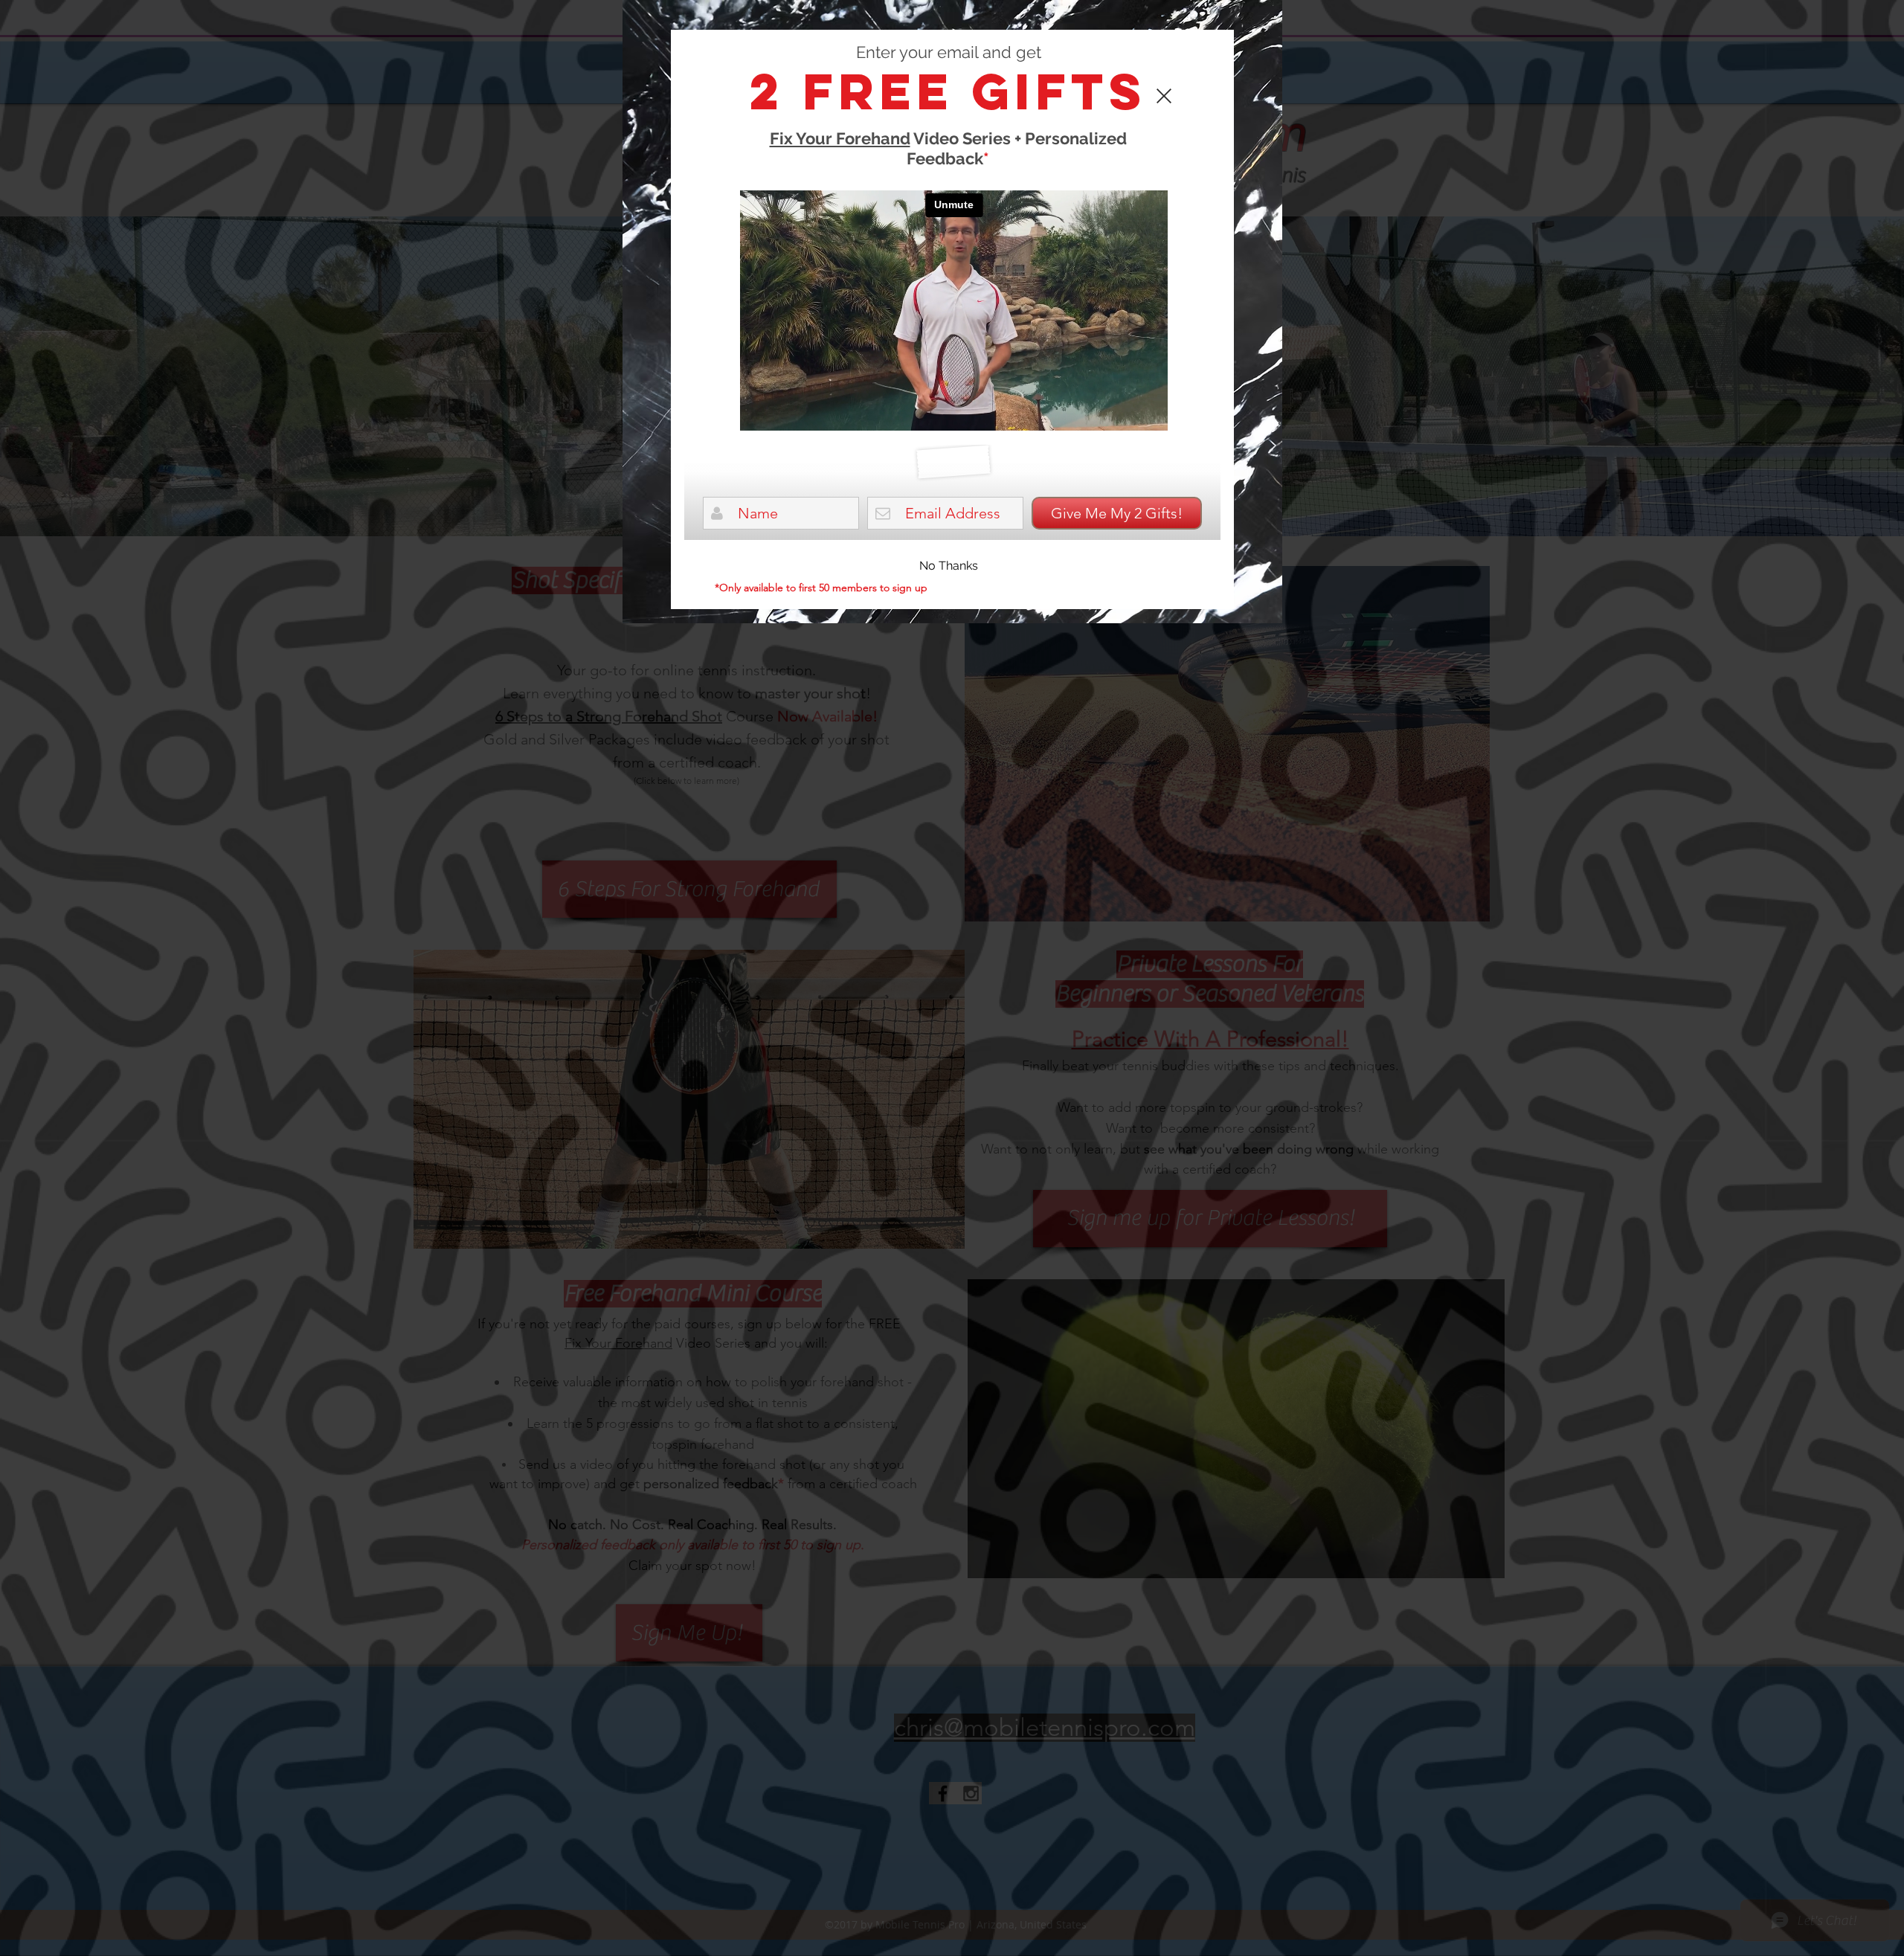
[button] (949, 566)
